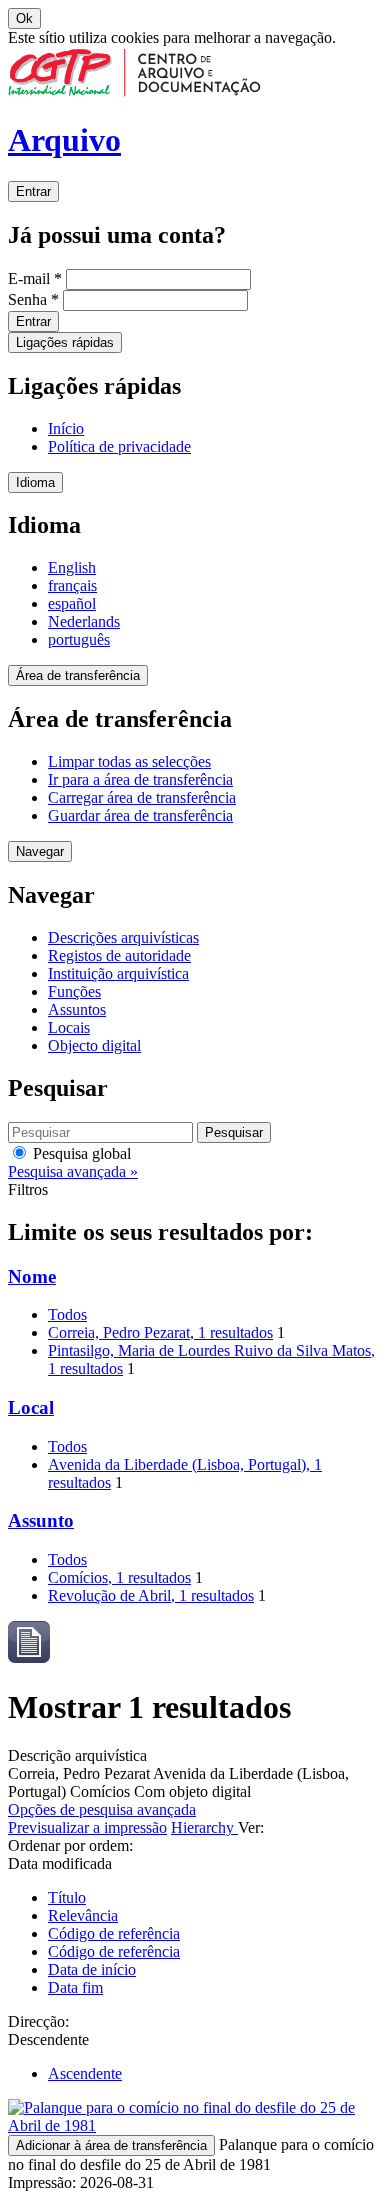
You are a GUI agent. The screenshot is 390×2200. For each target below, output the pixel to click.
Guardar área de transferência (140, 815)
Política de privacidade (119, 446)
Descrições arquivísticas (123, 937)
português (79, 639)
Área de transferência (78, 675)
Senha (33, 299)
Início (66, 428)
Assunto (41, 1520)
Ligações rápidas (65, 342)
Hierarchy (204, 1827)
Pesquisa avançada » (73, 1171)
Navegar (40, 851)
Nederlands (84, 621)
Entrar (33, 191)
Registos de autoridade (119, 955)
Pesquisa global (80, 1153)
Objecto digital (94, 1045)
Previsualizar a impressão (87, 1827)
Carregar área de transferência (142, 797)
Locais (69, 1027)
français (72, 585)
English (72, 567)
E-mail (35, 278)
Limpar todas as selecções (129, 761)
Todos (67, 1314)
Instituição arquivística (118, 973)
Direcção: (38, 2021)
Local (31, 1407)
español (72, 603)
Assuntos (77, 1009)
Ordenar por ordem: (70, 1845)
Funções (74, 991)
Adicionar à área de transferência (111, 2145)
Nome (32, 1276)
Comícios (119, 1577)
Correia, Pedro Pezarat (160, 1332)
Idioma (35, 482)
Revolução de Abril (151, 1595)
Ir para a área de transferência (140, 779)
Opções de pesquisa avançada (102, 1809)
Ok (24, 18)
